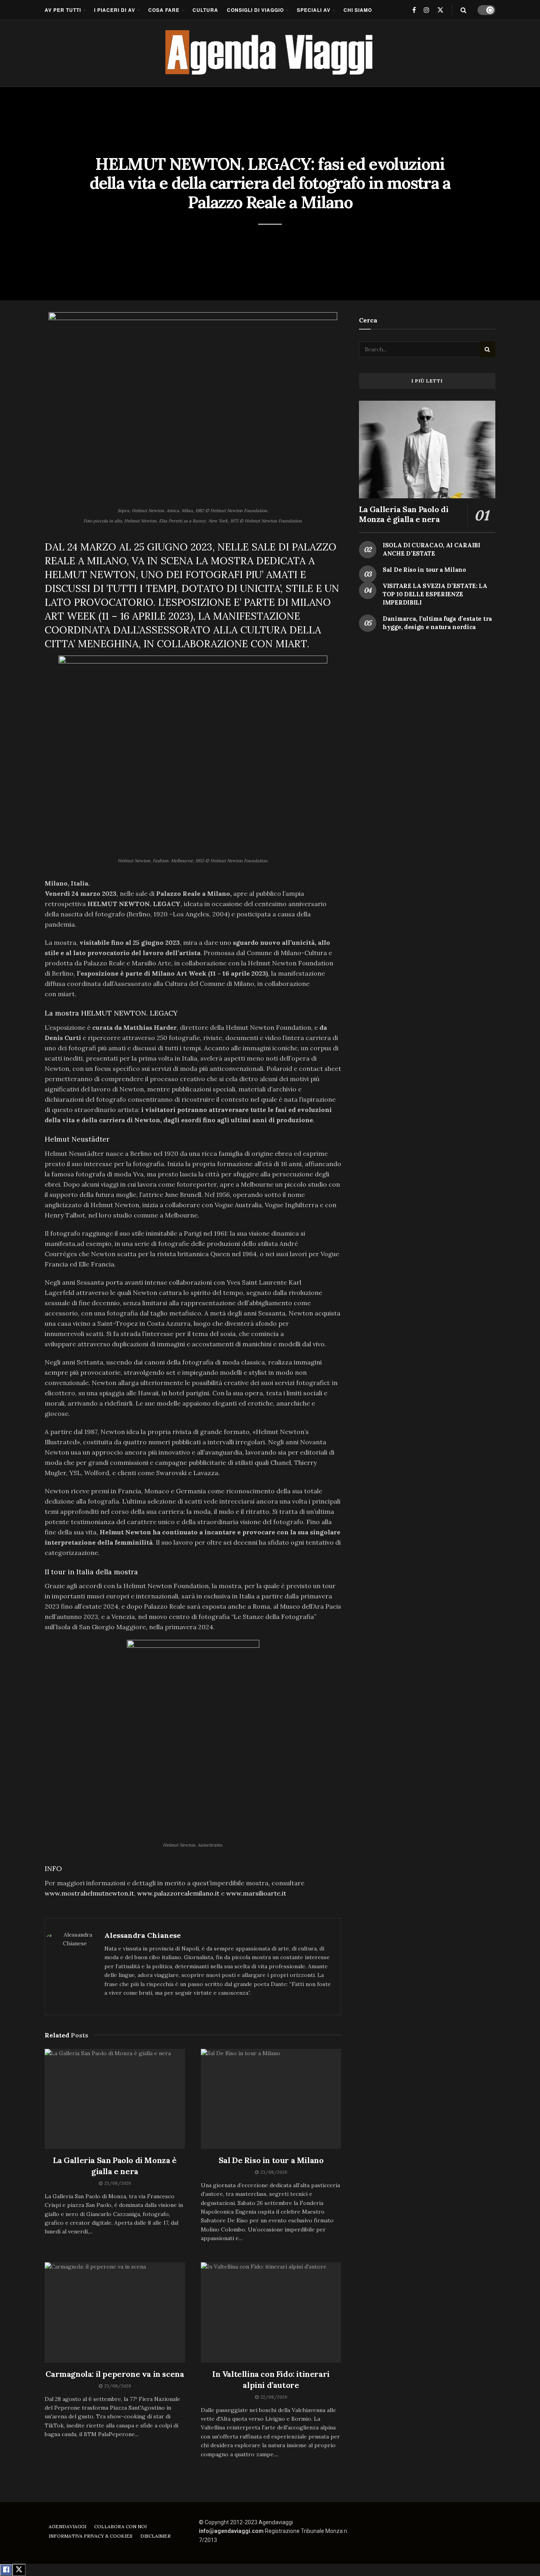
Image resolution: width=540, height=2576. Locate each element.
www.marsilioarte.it (256, 1893)
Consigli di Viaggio (255, 10)
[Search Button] (464, 10)
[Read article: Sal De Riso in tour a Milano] (271, 2099)
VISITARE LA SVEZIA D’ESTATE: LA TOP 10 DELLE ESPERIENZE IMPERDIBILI (435, 594)
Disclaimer (156, 2536)
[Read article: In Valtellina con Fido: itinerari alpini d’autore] (271, 2312)
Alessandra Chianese (143, 1935)
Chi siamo (358, 10)
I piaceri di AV (115, 10)
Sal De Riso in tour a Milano (271, 2160)
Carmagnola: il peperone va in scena (115, 2374)
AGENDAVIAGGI (67, 2526)
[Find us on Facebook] (414, 10)
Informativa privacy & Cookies (91, 2536)
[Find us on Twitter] (440, 10)
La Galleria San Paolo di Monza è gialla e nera (404, 514)
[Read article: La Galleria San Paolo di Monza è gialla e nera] (115, 2099)
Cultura (205, 10)
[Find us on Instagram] (427, 10)
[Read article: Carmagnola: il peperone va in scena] (115, 2312)
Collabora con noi (120, 2526)
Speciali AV (314, 10)
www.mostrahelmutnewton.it (89, 1893)
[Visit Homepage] (270, 53)
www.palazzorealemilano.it (178, 1893)
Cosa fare (164, 10)
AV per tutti (63, 10)
